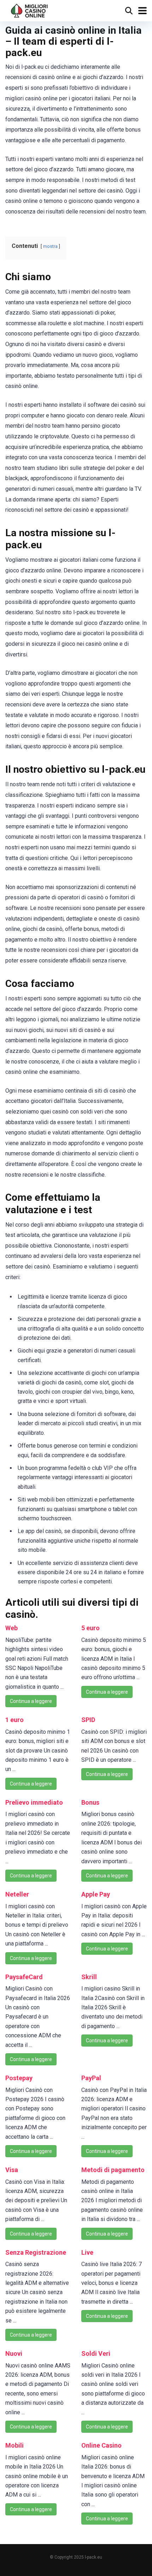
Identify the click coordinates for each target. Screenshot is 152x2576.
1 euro (14, 1720)
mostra (50, 246)
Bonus (90, 1802)
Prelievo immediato (34, 1802)
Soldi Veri (96, 2353)
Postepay (19, 2078)
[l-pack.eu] (30, 10)
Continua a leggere (31, 1701)
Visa (12, 2170)
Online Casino (101, 2445)
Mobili (14, 2445)
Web (11, 1628)
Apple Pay (96, 1894)
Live (87, 2252)
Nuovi (14, 2353)
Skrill (89, 1977)
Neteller (17, 1894)
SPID (88, 1720)
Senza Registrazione (36, 2252)
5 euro (90, 1628)
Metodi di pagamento (113, 2170)
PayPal (91, 2078)
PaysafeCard (24, 1977)
